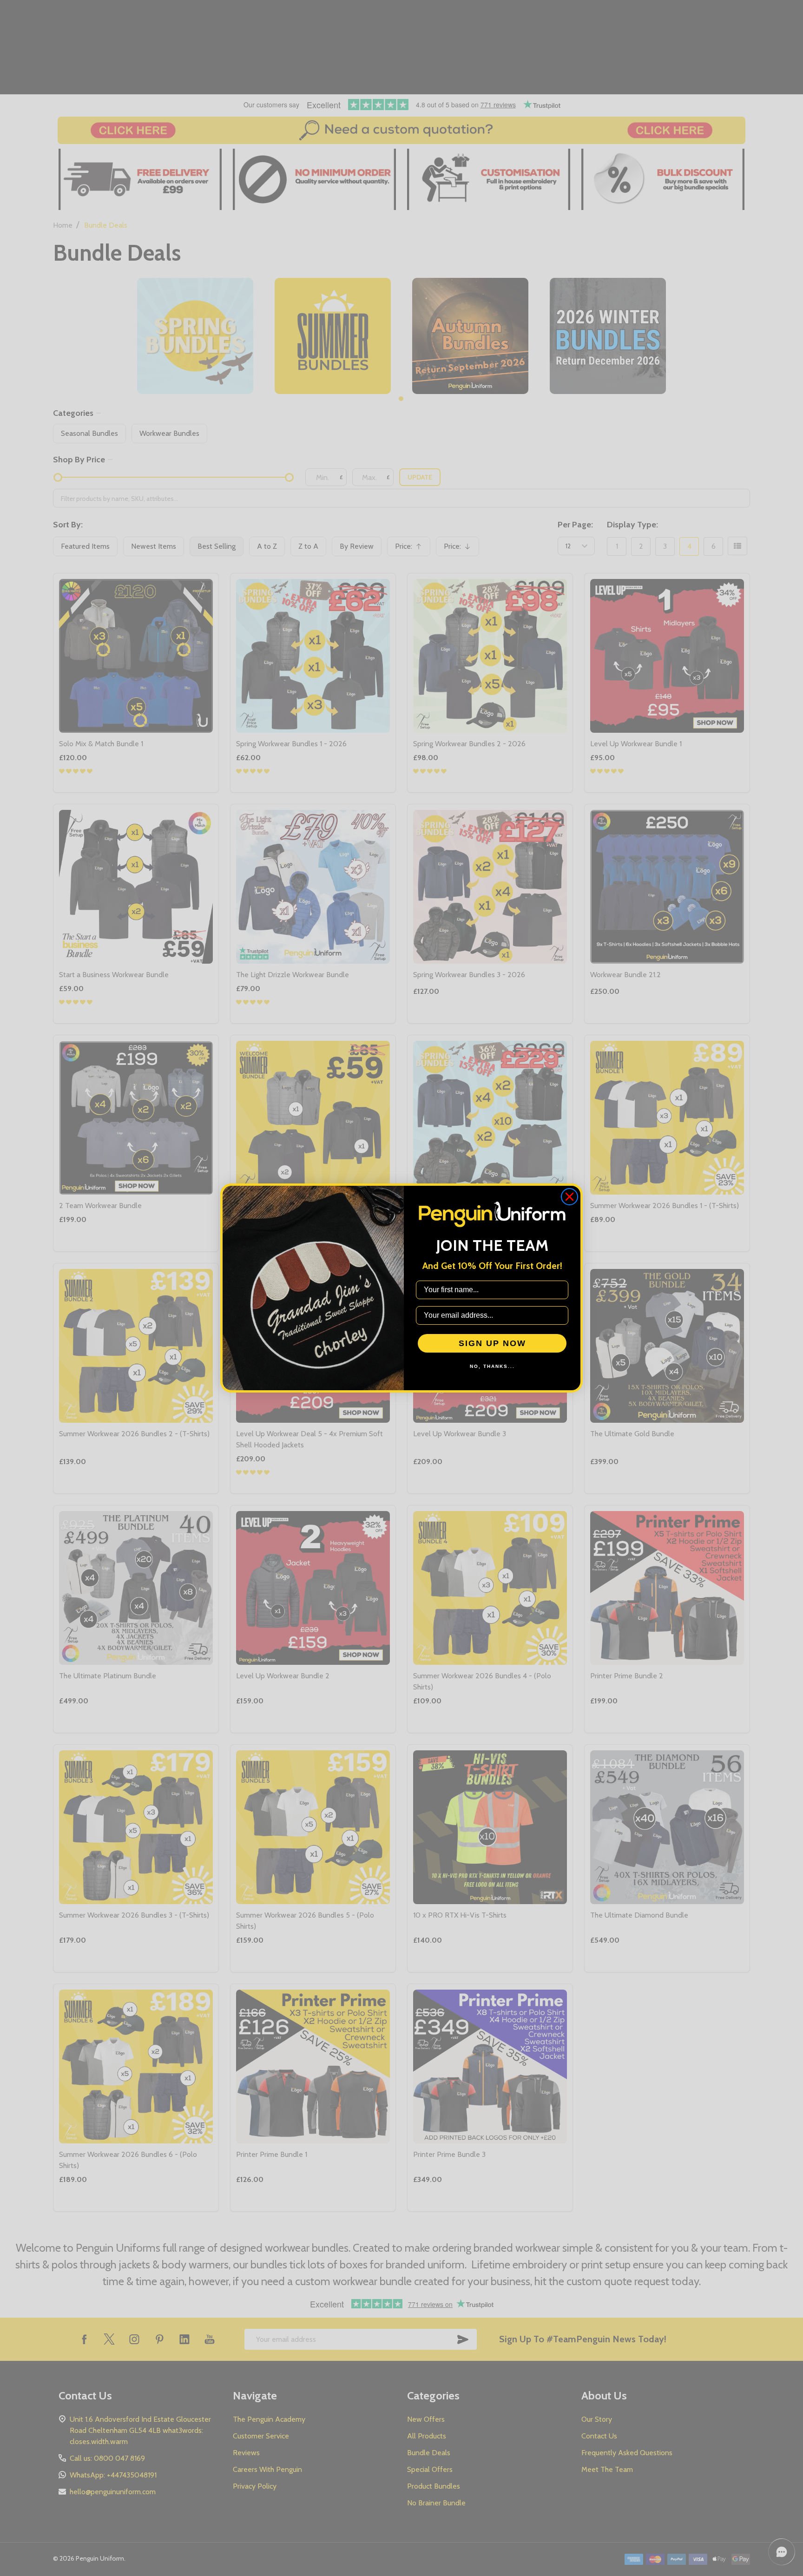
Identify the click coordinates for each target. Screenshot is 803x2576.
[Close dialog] (569, 1197)
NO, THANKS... (492, 1366)
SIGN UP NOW (492, 1343)
